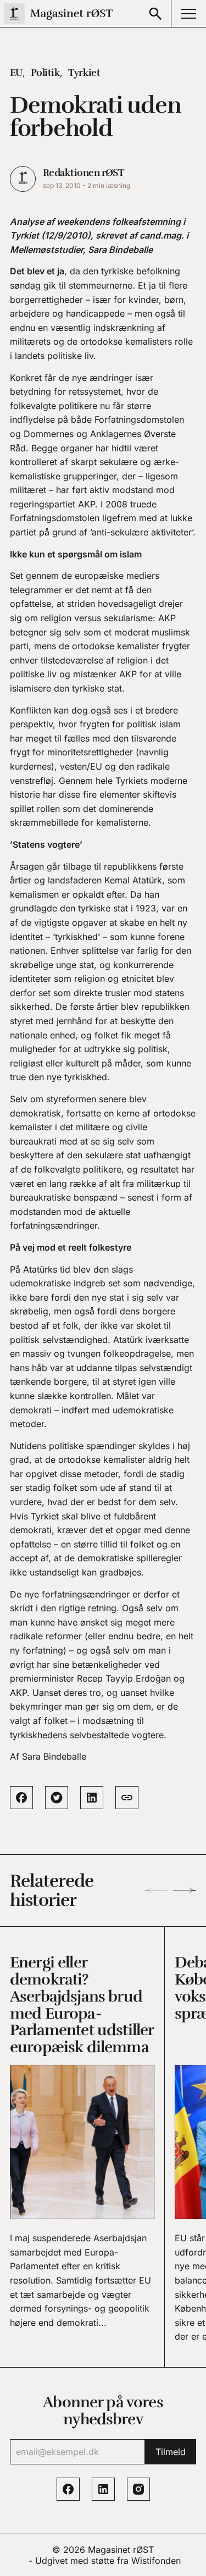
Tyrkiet (84, 73)
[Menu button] (188, 13)
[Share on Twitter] (57, 1798)
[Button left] (156, 1890)
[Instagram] (138, 2489)
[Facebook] (68, 2489)
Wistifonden (156, 2561)
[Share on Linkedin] (92, 1798)
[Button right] (185, 1890)
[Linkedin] (103, 2489)
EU (16, 73)
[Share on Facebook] (21, 1798)
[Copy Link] (127, 1798)
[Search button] (155, 13)
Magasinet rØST (121, 2550)
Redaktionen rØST (83, 173)
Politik (45, 73)
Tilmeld (171, 2452)
